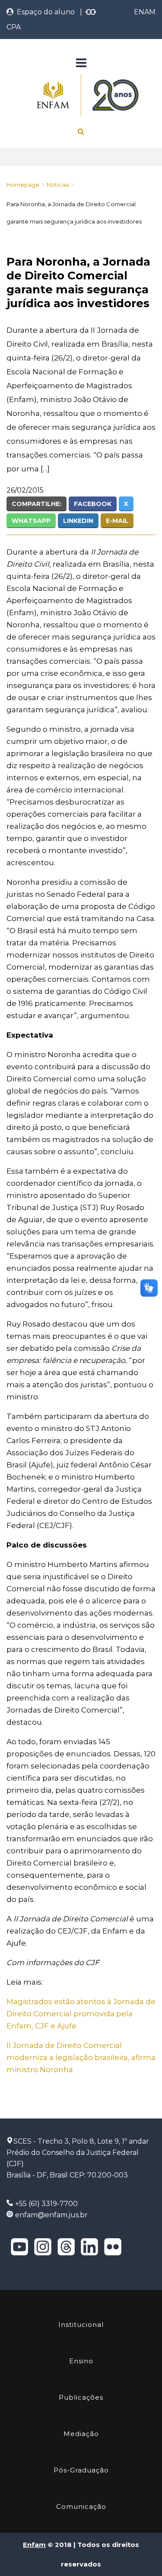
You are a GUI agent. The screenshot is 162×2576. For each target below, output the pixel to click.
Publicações (81, 2397)
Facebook (93, 504)
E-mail (117, 521)
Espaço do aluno (44, 12)
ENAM (145, 12)
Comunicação (81, 2506)
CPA (14, 27)
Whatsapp (31, 521)
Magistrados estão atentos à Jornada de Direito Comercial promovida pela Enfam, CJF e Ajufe (81, 2014)
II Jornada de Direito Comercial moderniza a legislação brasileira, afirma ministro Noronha (81, 2057)
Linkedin (78, 521)
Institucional (81, 2325)
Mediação (81, 2434)
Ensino (81, 2361)
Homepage (23, 185)
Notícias (58, 185)
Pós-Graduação (81, 2470)
